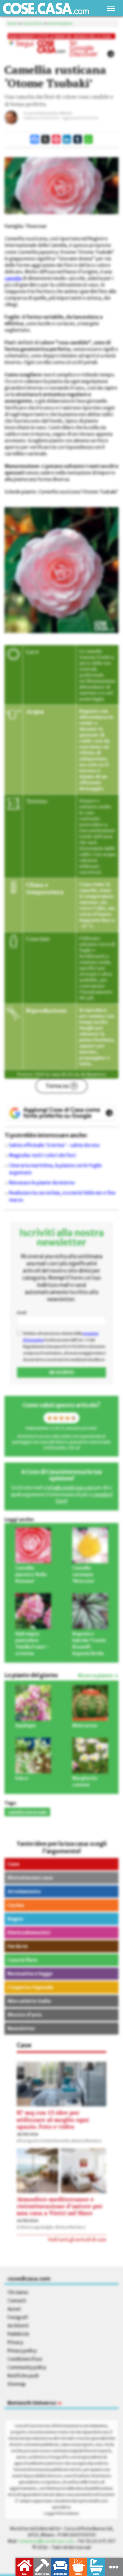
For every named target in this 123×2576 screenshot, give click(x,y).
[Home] (46, 8)
